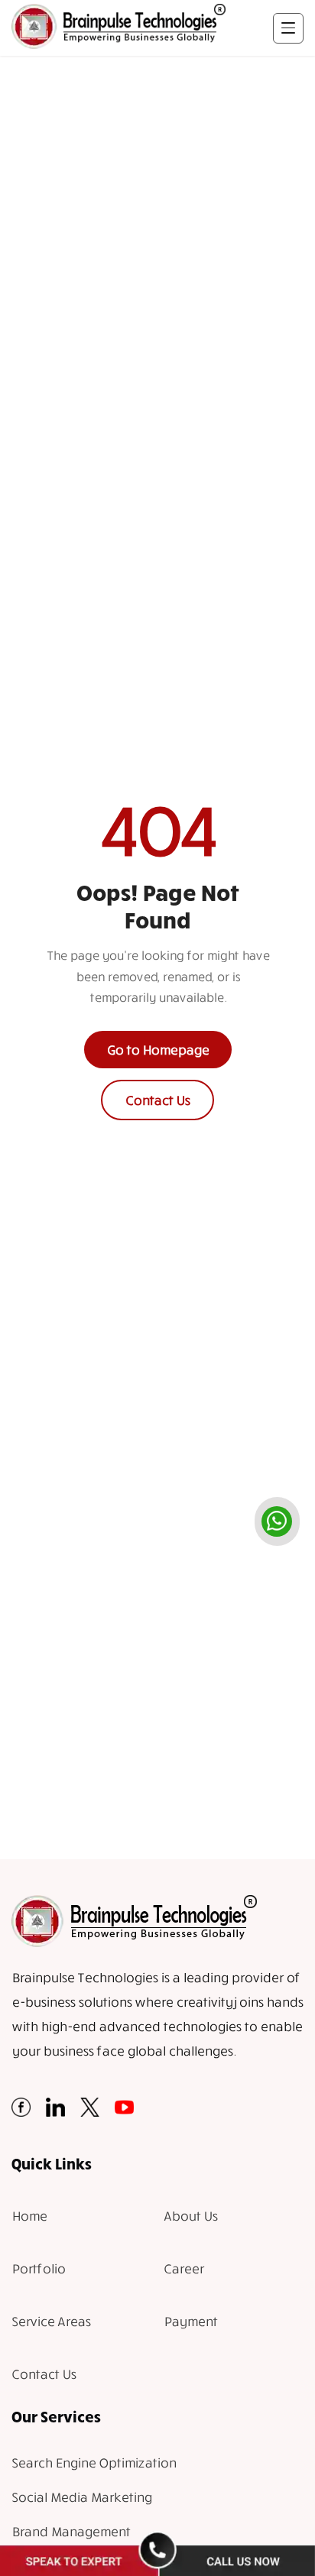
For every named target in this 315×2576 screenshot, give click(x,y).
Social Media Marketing (81, 2497)
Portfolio (38, 2268)
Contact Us (157, 1100)
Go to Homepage (158, 1050)
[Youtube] (124, 2112)
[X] (90, 2112)
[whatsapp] (277, 1521)
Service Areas (51, 2321)
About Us (190, 2216)
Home (29, 2216)
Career (183, 2268)
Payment (190, 2321)
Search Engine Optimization (94, 2463)
